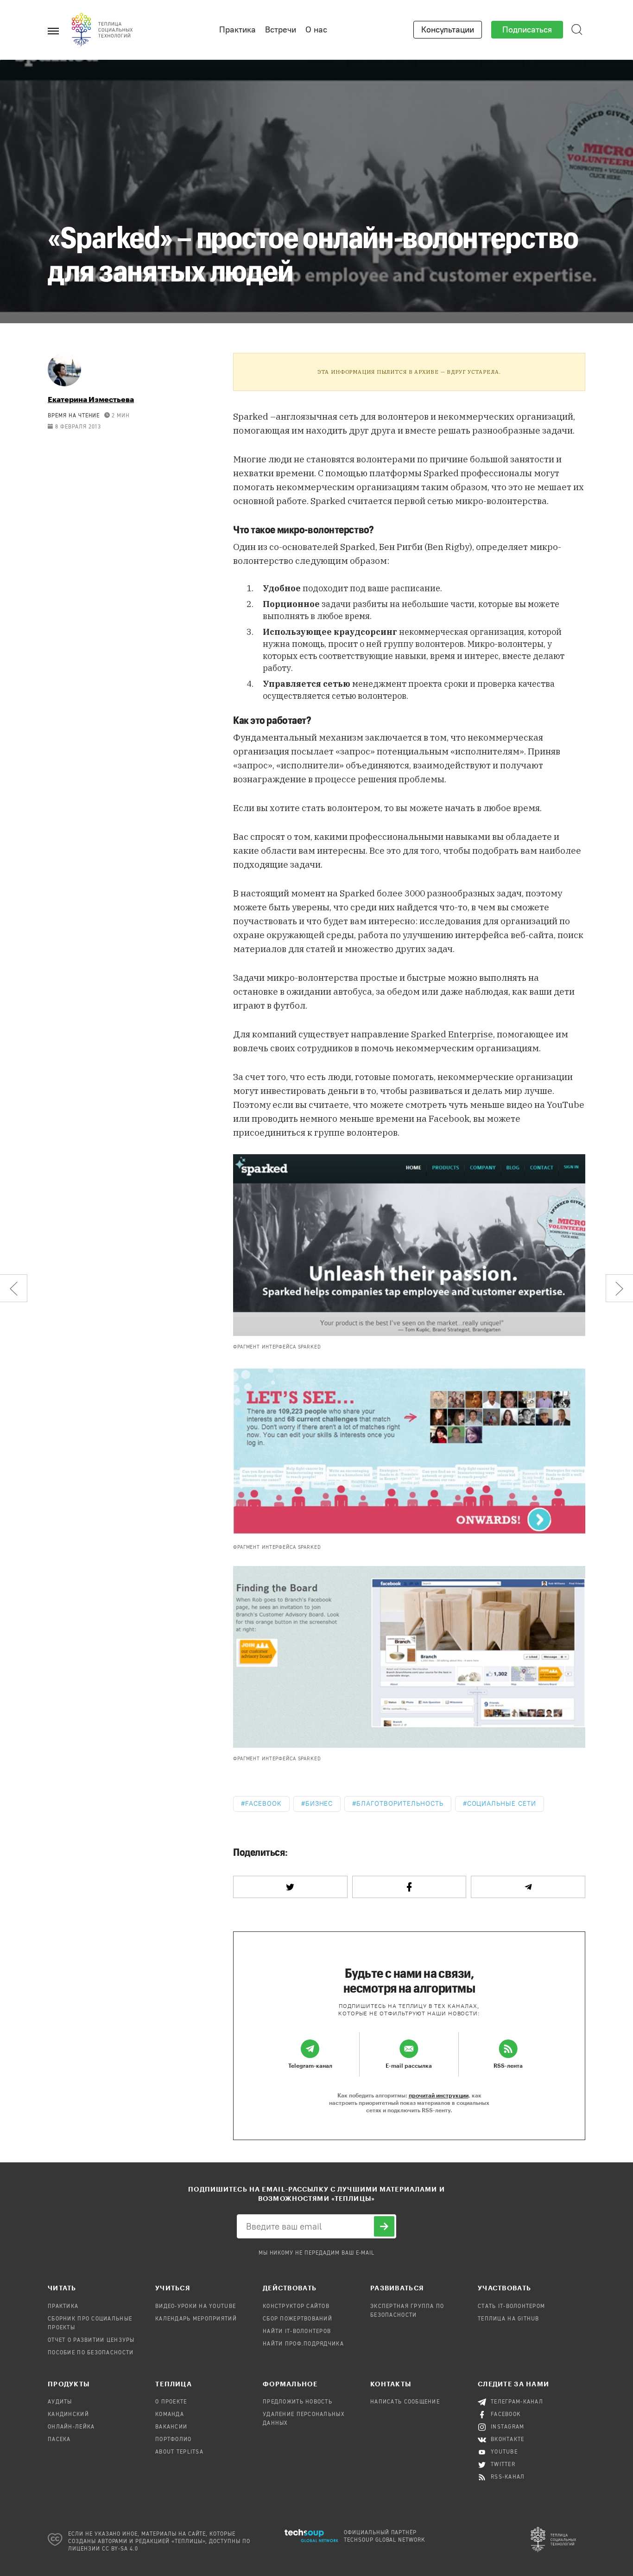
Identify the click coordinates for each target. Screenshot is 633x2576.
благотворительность (400, 1804)
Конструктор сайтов (296, 2307)
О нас (316, 30)
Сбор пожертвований (298, 2319)
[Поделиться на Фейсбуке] (409, 1887)
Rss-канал (508, 2477)
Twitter (503, 2465)
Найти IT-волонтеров (297, 2332)
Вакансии (171, 2427)
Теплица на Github (509, 2319)
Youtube (504, 2452)
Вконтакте (508, 2440)
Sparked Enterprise (452, 1034)
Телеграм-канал (517, 2402)
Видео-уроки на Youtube (196, 2307)
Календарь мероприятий (196, 2319)
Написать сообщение (405, 2402)
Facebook (263, 1804)
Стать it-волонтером (511, 2307)
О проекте (171, 2402)
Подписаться (527, 30)
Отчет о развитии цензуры (91, 2340)
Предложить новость (298, 2402)
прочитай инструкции (439, 2095)
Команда (170, 2415)
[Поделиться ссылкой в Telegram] (528, 1887)
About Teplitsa (179, 2452)
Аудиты (60, 2402)
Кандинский (68, 2415)
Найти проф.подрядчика (303, 2344)
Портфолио (174, 2440)
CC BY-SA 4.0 (120, 2549)
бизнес (319, 1804)
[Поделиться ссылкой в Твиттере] (290, 1887)
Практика (237, 30)
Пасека (59, 2440)
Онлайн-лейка (71, 2427)
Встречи (281, 30)
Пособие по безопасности (91, 2353)
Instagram (508, 2427)
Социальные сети (502, 1804)
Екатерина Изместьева (91, 399)
